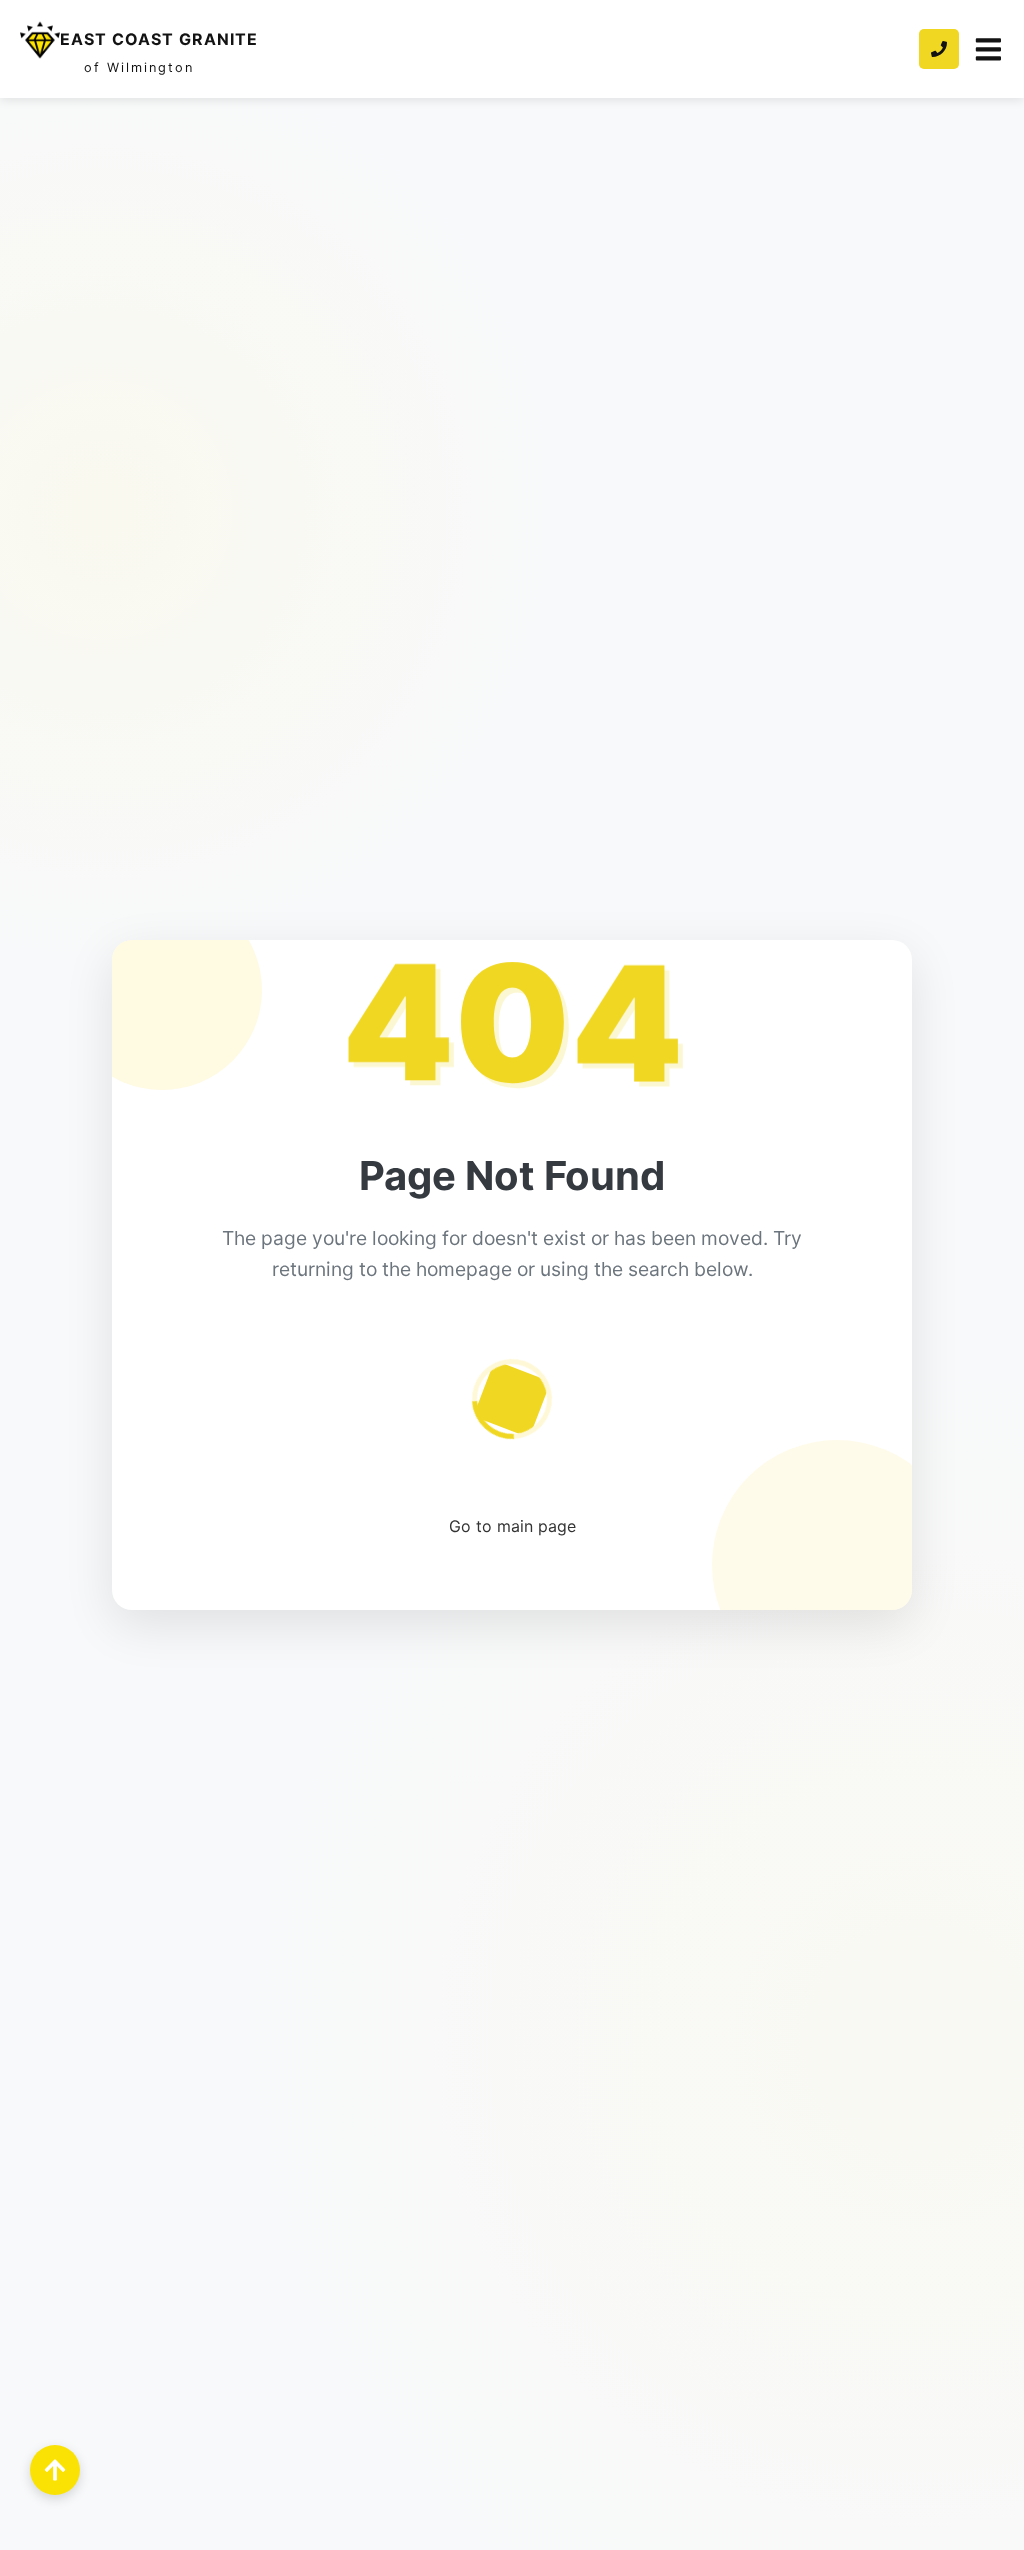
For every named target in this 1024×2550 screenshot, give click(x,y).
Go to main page (512, 1526)
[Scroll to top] (55, 2470)
